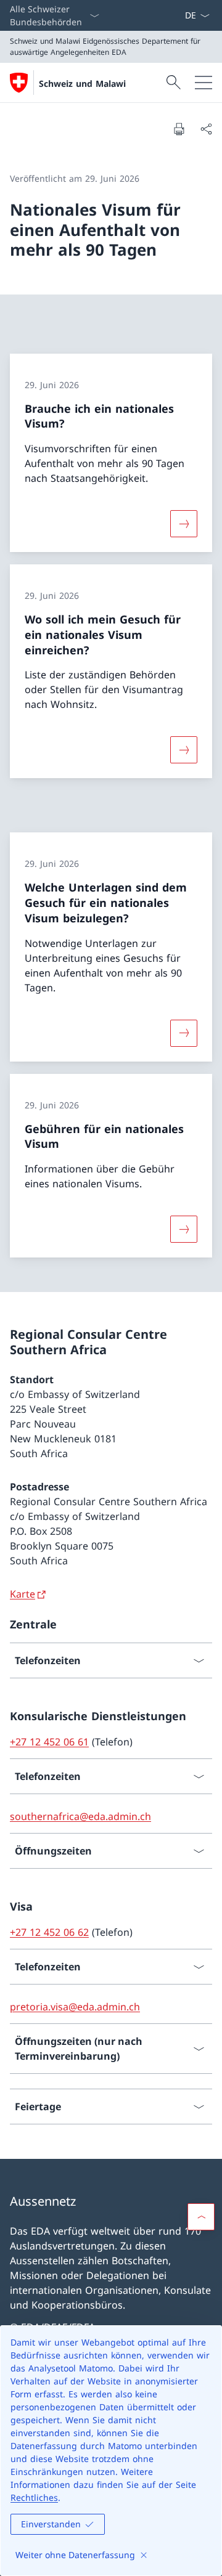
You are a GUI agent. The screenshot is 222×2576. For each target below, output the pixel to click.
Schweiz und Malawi (82, 83)
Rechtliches (34, 2497)
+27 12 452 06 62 (49, 1932)
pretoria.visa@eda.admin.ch (75, 2007)
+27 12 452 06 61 (49, 1742)
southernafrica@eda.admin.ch (80, 1816)
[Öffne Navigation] (203, 83)
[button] (201, 2217)
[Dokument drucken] (179, 129)
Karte (23, 1594)
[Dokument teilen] (206, 129)
